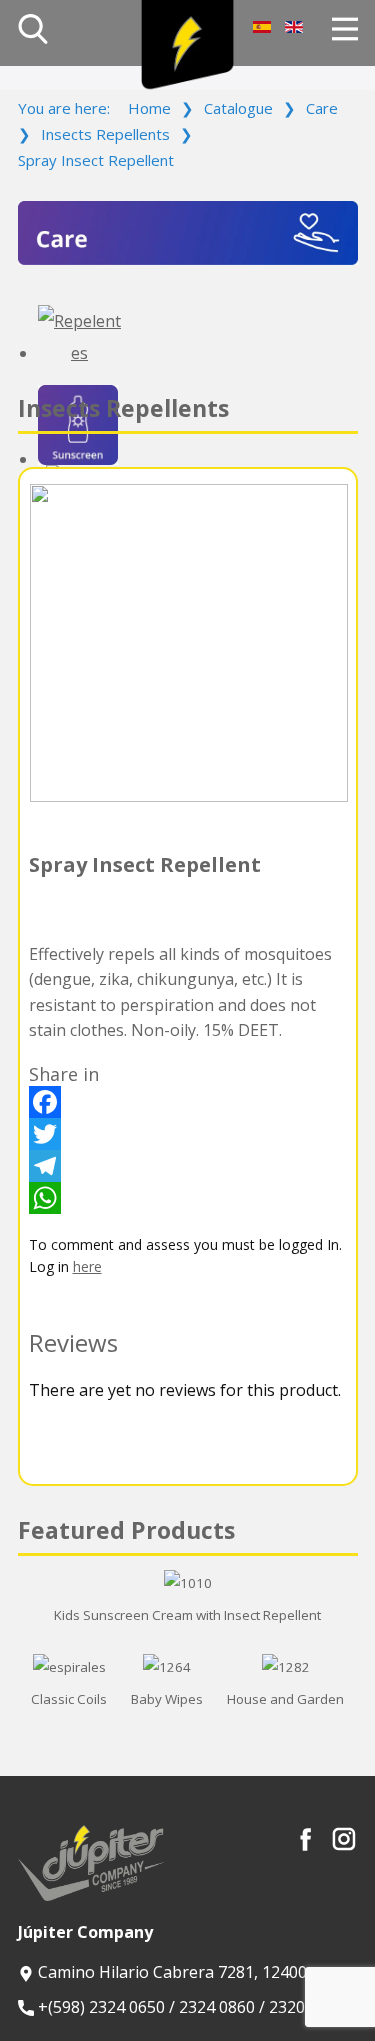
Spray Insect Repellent (145, 864)
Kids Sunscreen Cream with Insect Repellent (187, 1615)
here (87, 1266)
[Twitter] (188, 1134)
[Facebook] (188, 1102)
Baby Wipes (167, 1699)
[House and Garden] (286, 1667)
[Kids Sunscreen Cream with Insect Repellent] (188, 1583)
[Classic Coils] (69, 1667)
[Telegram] (188, 1166)
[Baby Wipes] (167, 1667)
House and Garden (285, 1699)
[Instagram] (344, 1839)
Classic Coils (69, 1699)
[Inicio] (187, 45)
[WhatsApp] (188, 1198)
